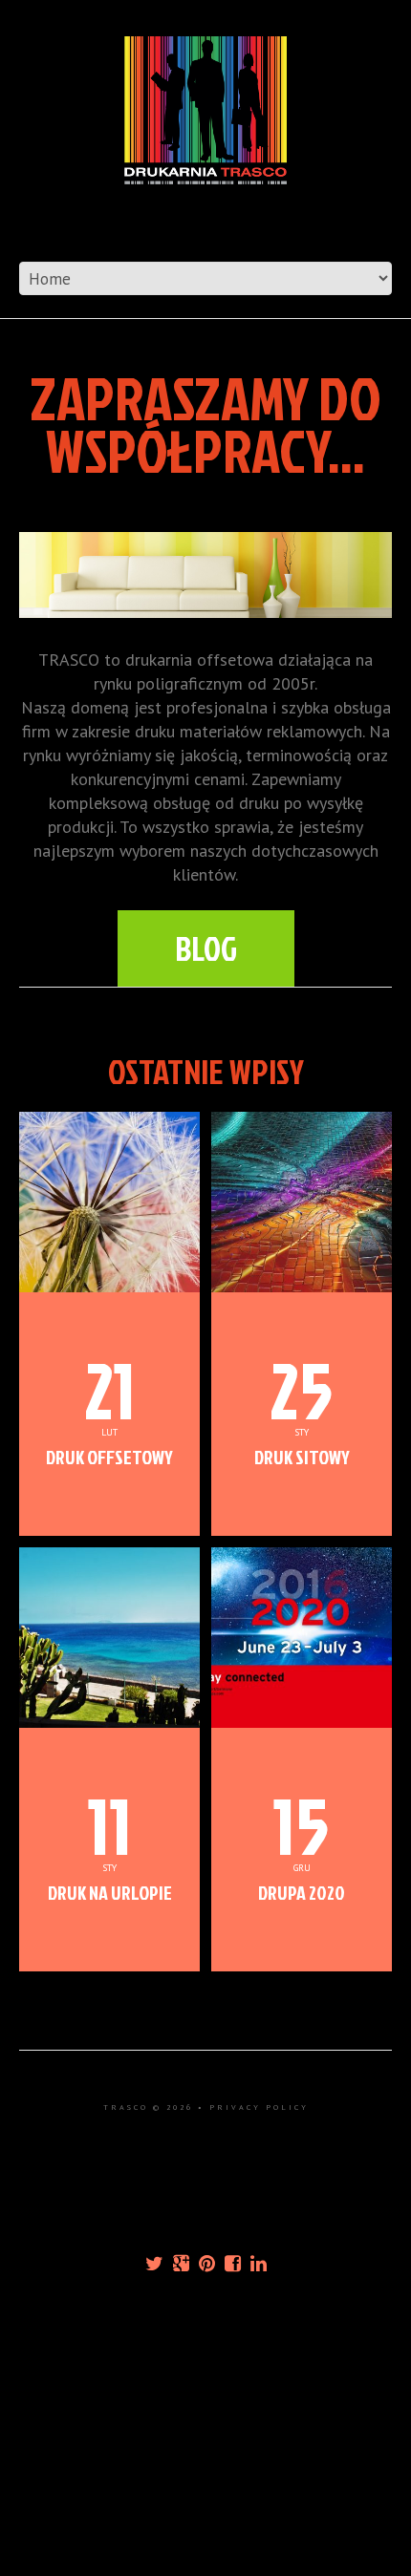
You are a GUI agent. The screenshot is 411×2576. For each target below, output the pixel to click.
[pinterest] (207, 2264)
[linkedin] (259, 2264)
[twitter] (154, 2264)
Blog (206, 948)
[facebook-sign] (233, 2264)
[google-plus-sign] (181, 2264)
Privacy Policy (259, 2107)
